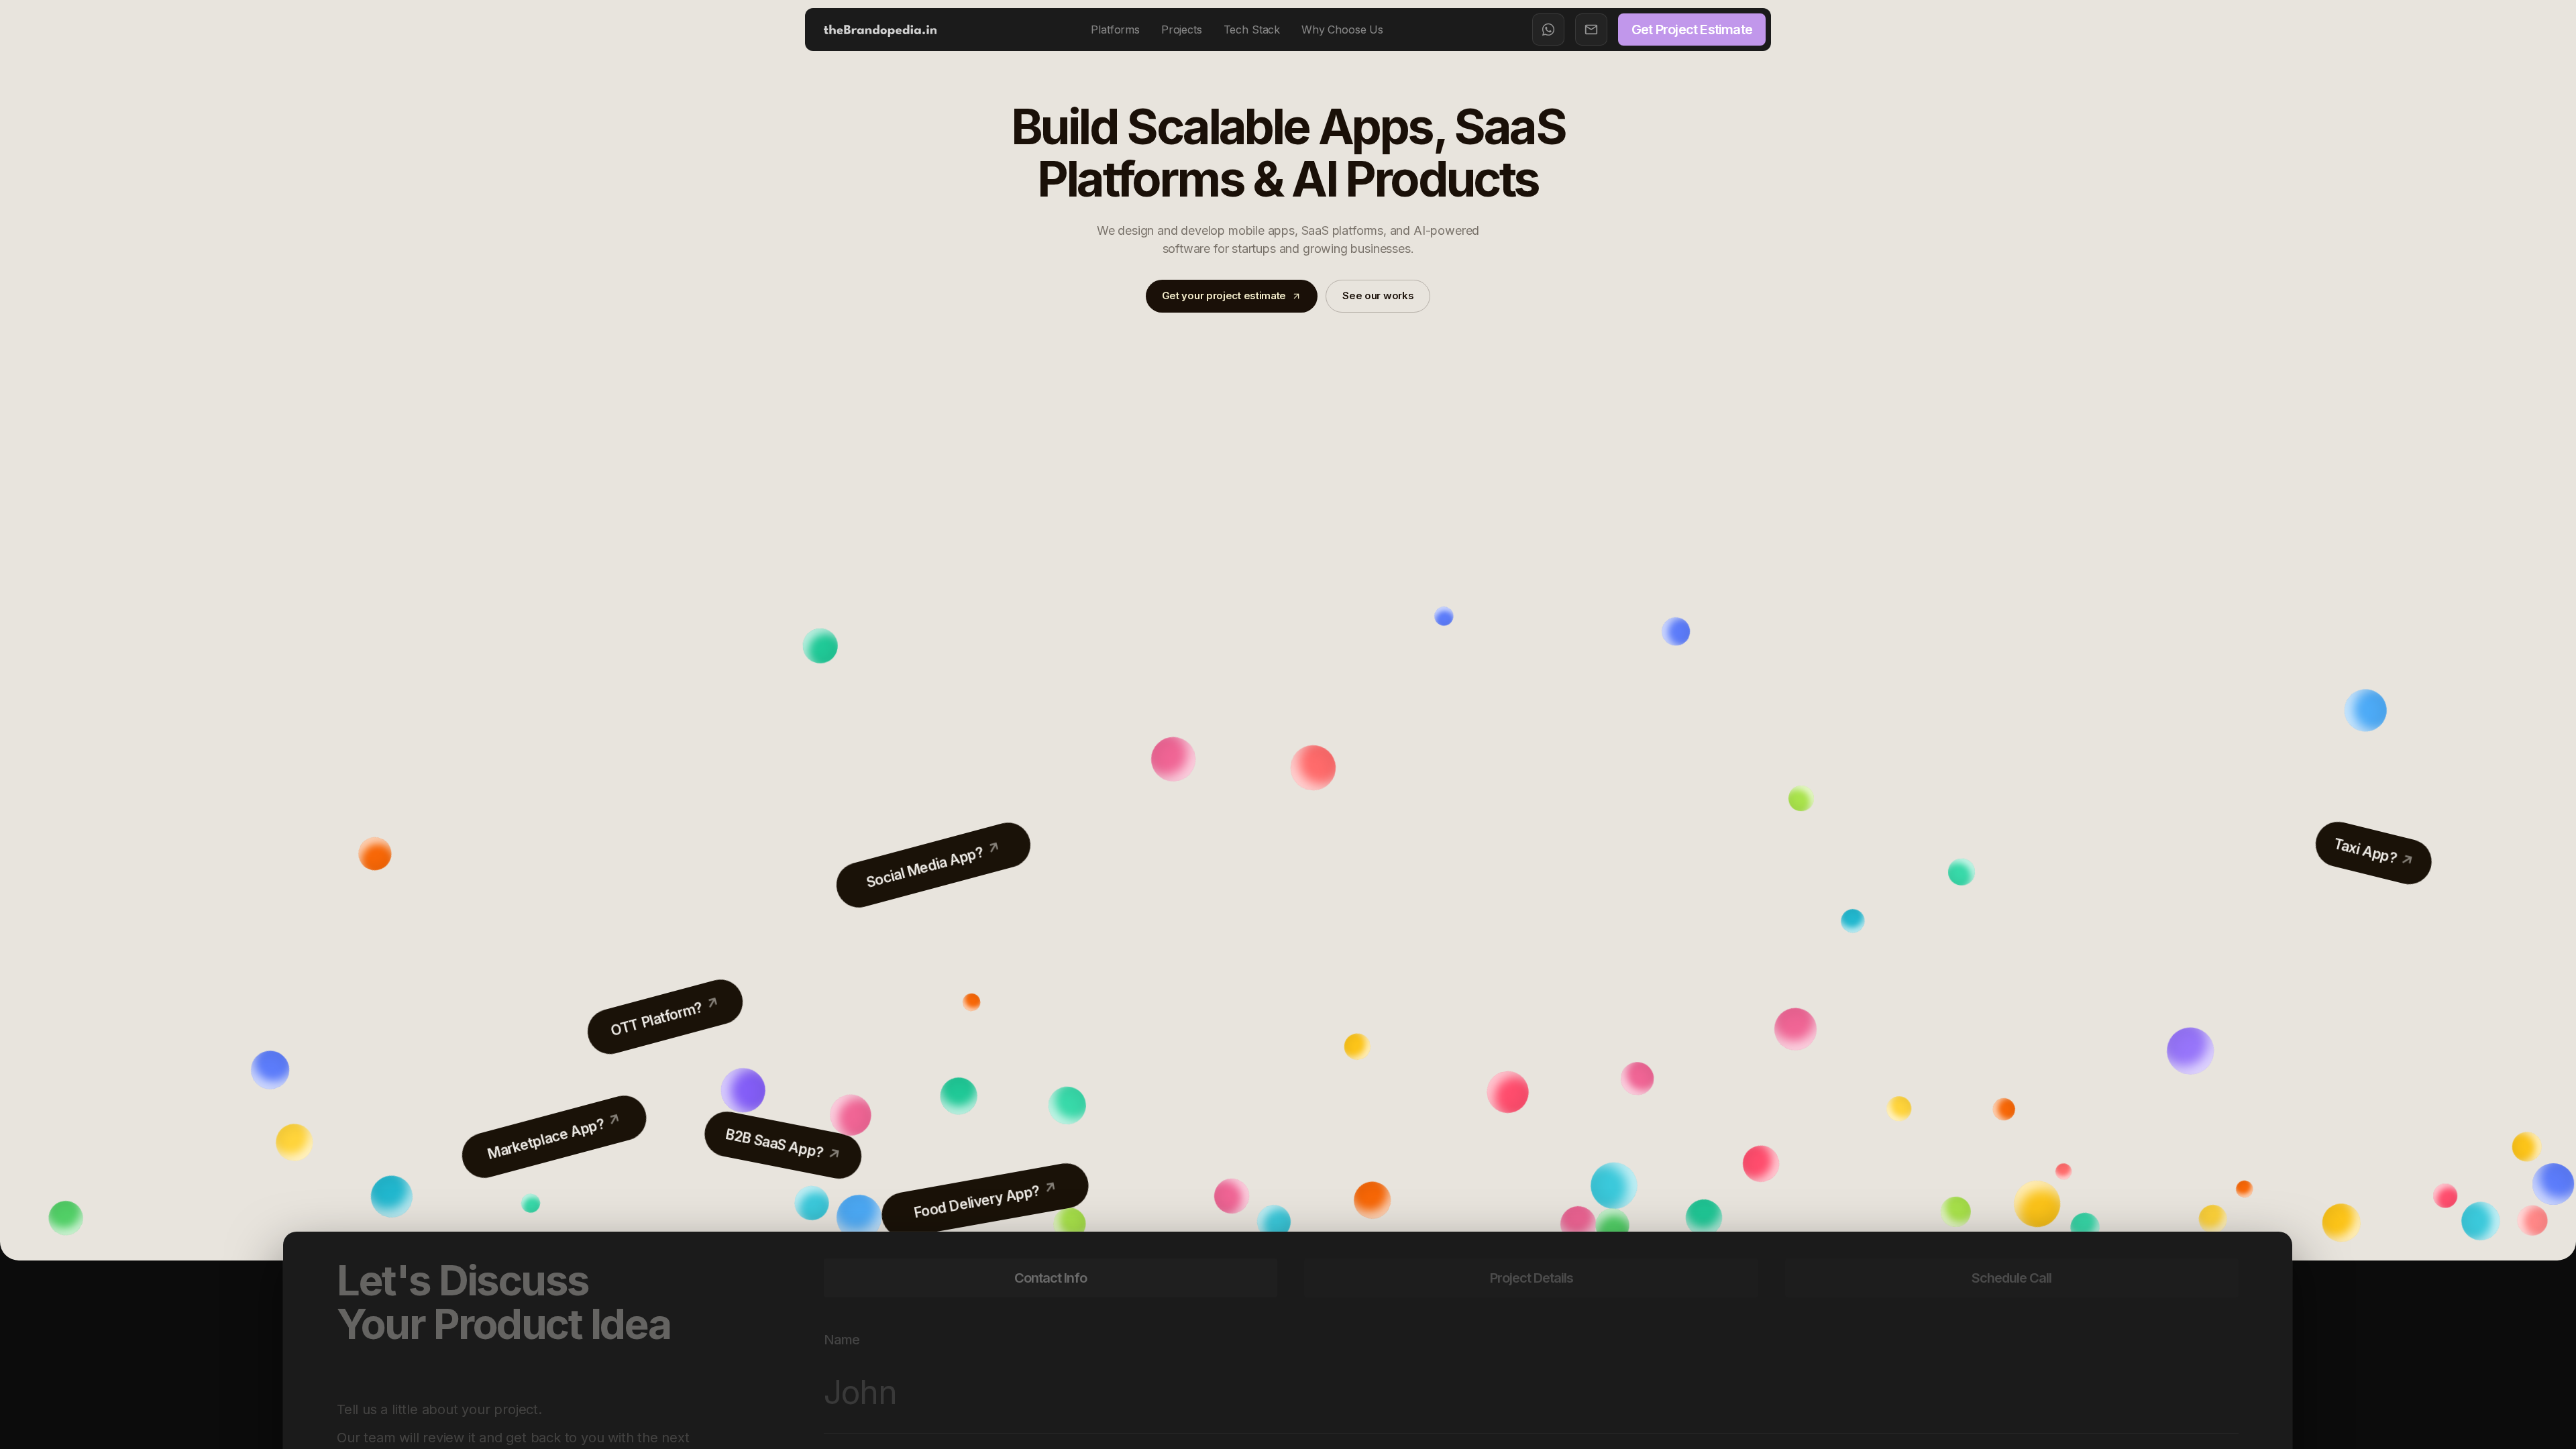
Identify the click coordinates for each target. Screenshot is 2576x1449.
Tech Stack (1252, 30)
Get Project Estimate (1692, 30)
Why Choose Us (1342, 30)
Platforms (1115, 30)
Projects (1182, 30)
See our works (1378, 296)
